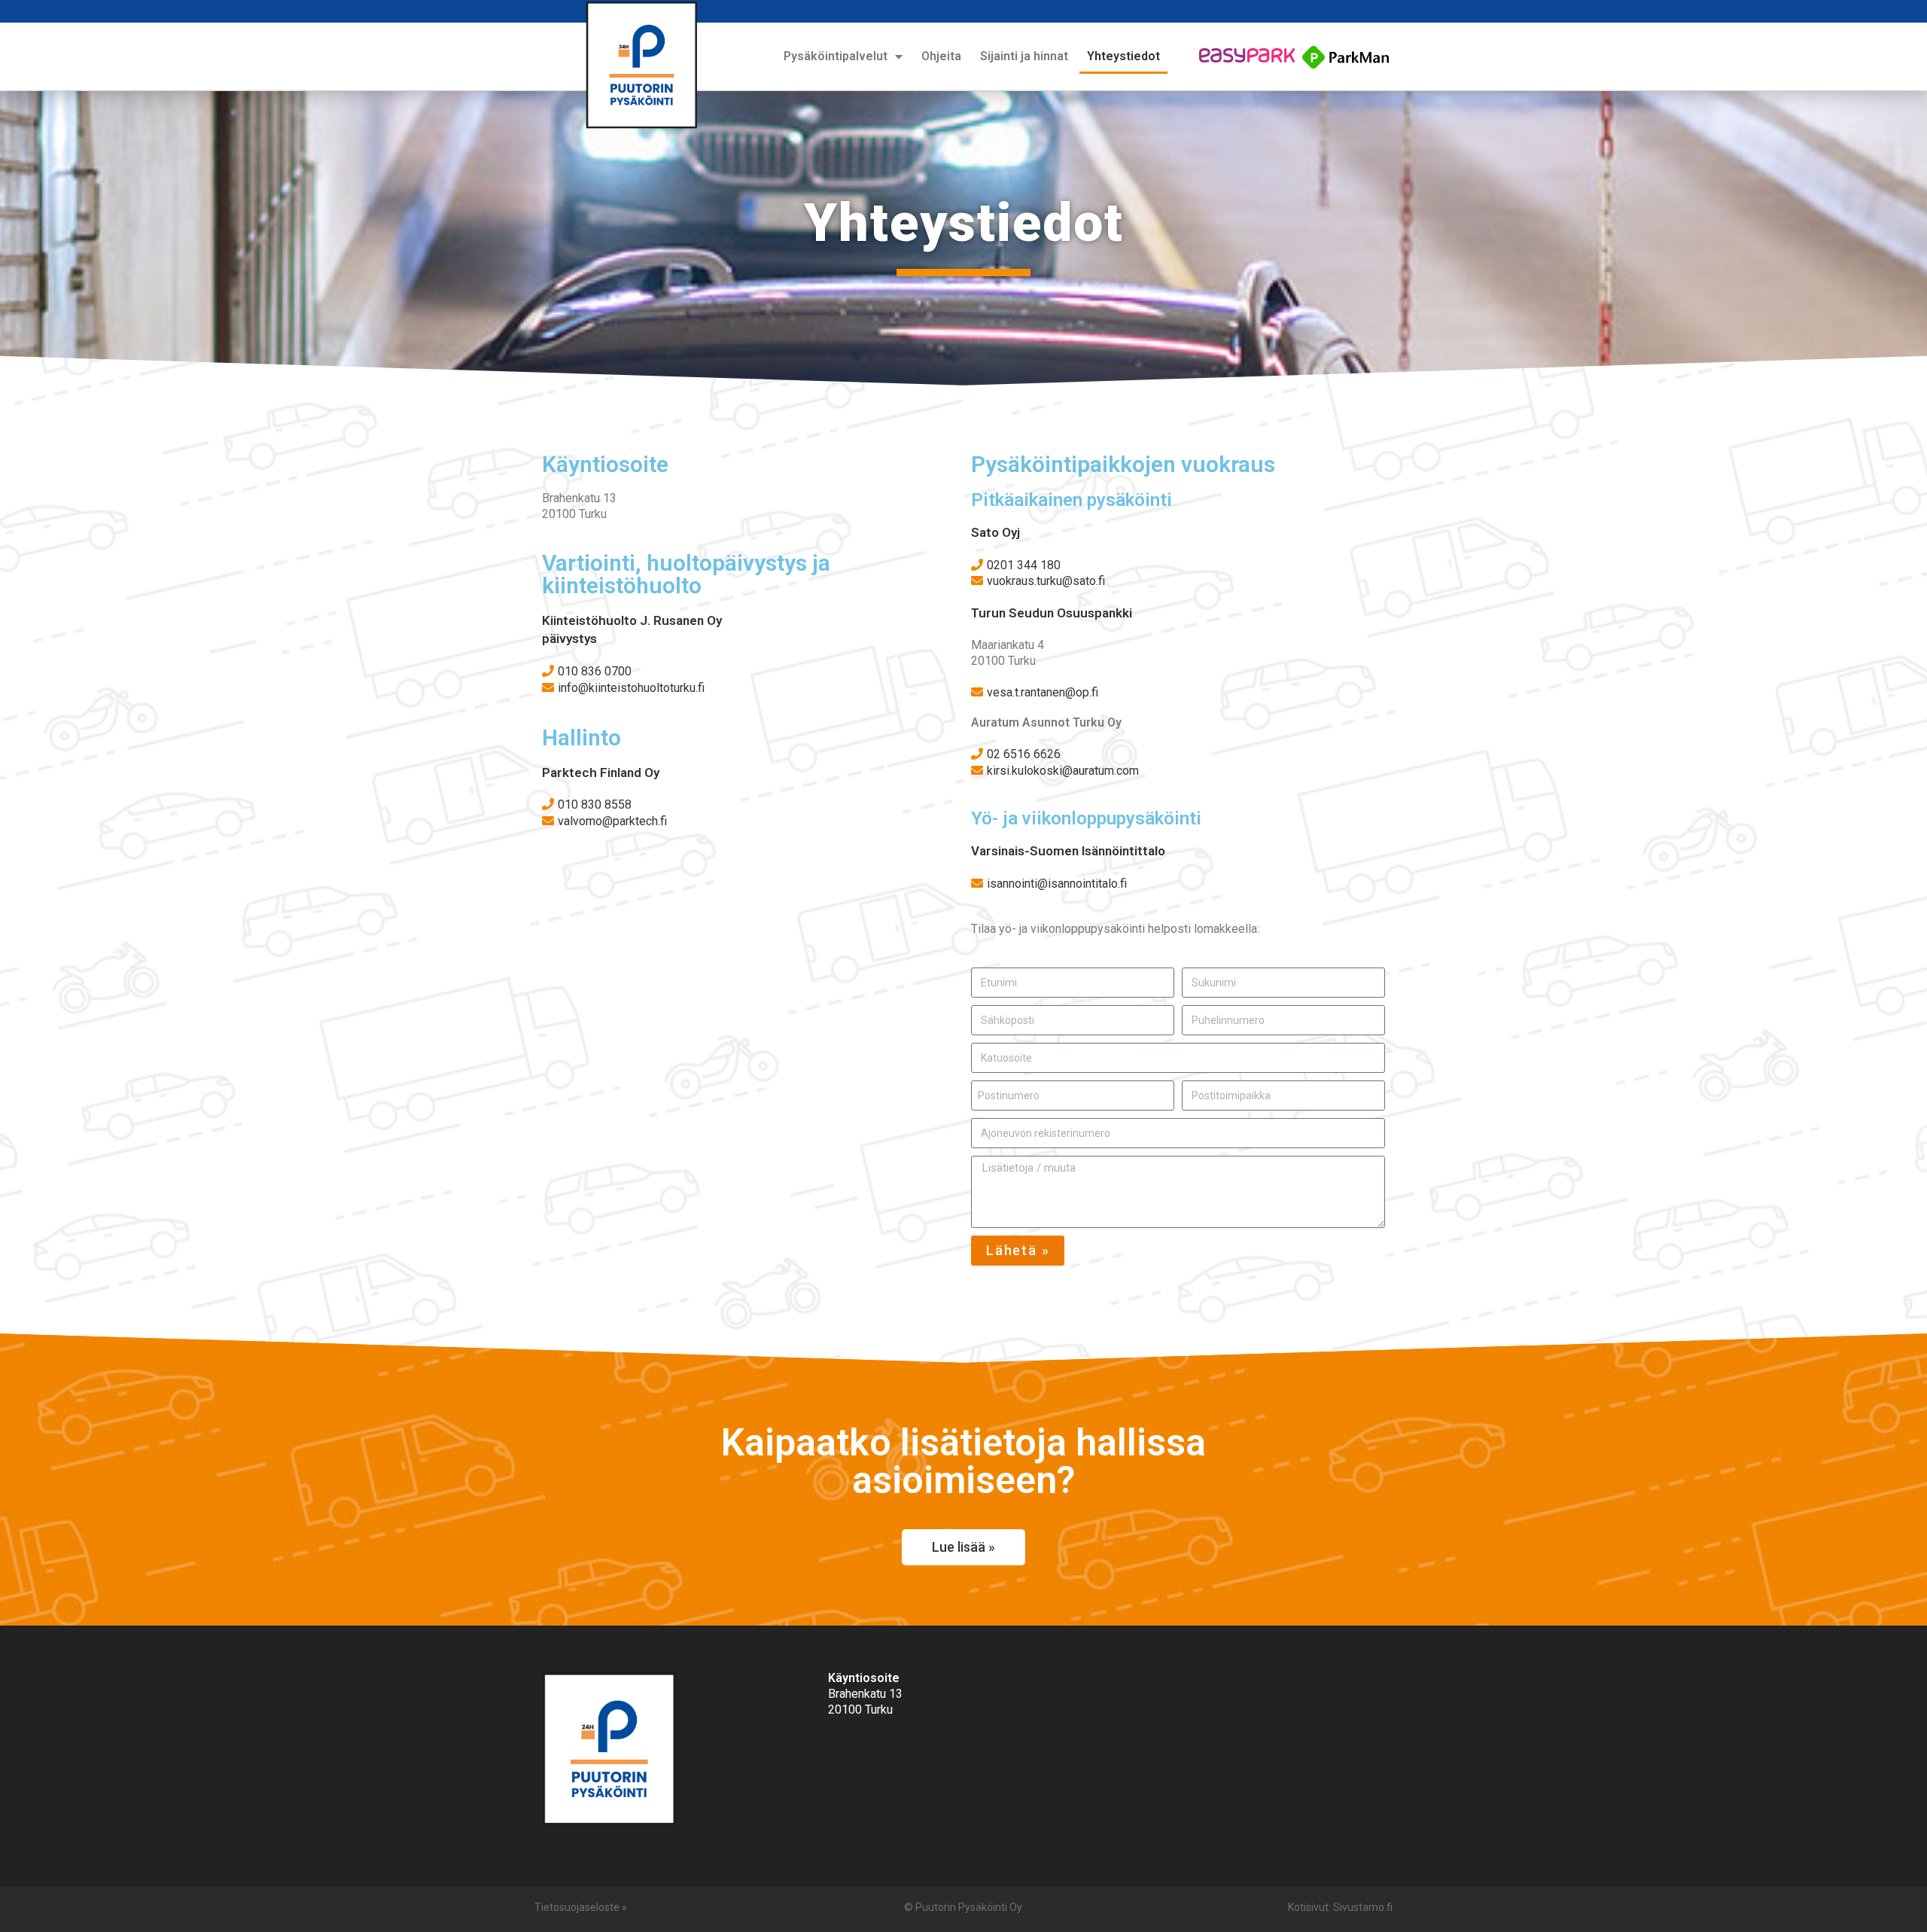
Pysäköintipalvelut (836, 56)
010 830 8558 (595, 804)
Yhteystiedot (1123, 56)
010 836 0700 (595, 671)
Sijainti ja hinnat (1024, 56)
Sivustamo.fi (1363, 1907)
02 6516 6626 (1024, 754)
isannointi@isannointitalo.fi (1057, 884)
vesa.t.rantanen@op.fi (1043, 692)
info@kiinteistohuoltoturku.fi (631, 688)
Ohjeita (941, 56)
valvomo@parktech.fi (612, 821)
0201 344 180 (1024, 565)
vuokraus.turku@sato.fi (1046, 581)
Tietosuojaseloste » (581, 1907)
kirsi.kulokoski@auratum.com (1063, 771)
